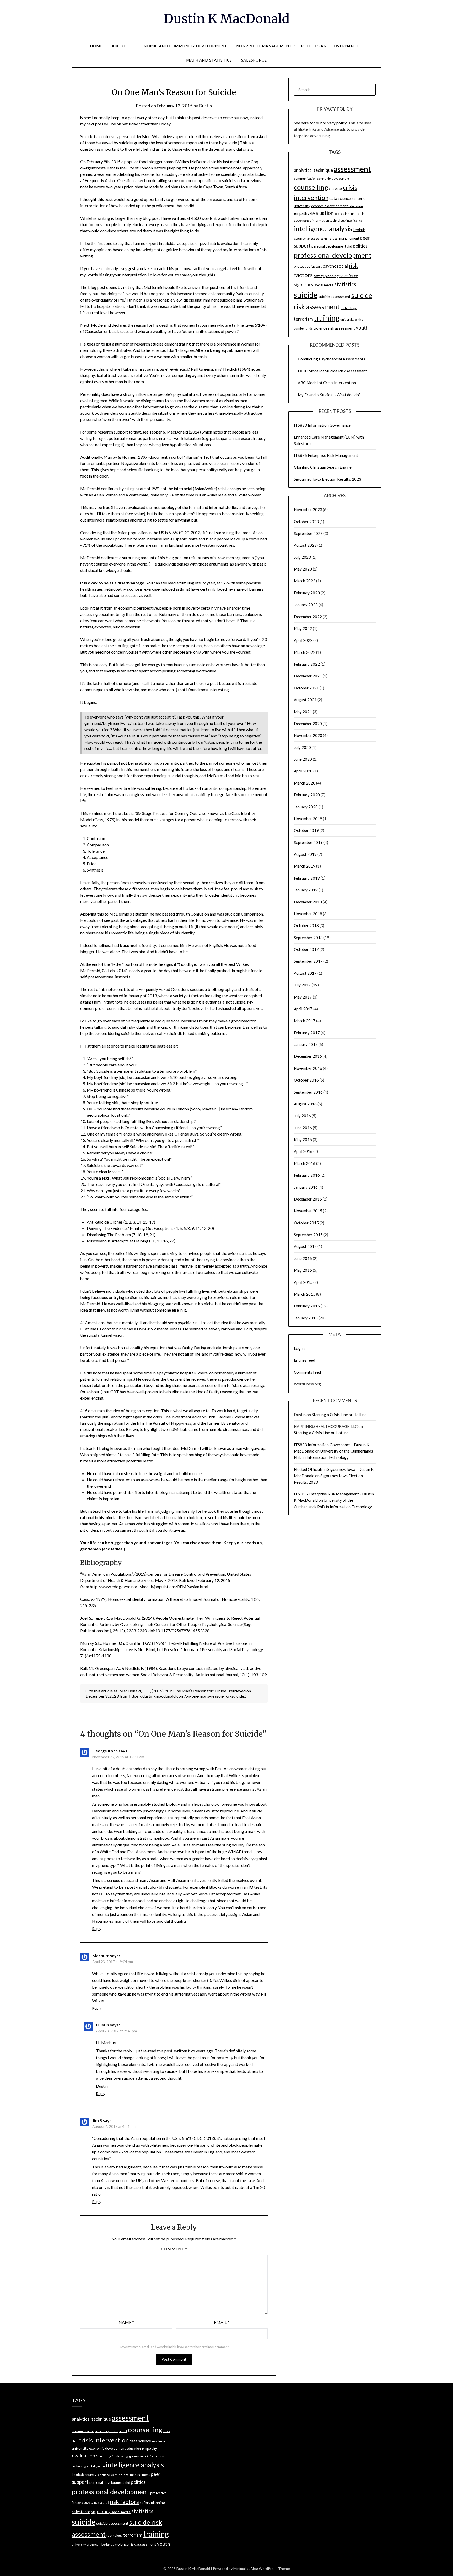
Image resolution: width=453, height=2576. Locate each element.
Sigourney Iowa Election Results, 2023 (328, 479)
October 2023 (306, 522)
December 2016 (308, 1056)
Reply (97, 1929)
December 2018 (308, 902)
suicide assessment (334, 296)
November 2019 (308, 819)
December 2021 (308, 676)
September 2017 (308, 961)
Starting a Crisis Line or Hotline (339, 1415)
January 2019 (306, 890)
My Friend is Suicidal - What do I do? (329, 395)
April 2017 (303, 1009)
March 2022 (305, 652)
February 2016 (307, 1175)
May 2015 (303, 1270)
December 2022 (308, 617)
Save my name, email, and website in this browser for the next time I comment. (175, 2347)
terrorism (303, 319)
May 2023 (303, 569)
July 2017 (302, 985)
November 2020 (308, 735)
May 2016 (303, 1139)
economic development (329, 206)
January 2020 (306, 807)
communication (305, 179)
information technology (329, 220)
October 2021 (306, 688)
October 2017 (306, 949)
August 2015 (305, 1246)
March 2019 (305, 866)
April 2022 (303, 640)
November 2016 (308, 1068)
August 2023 (305, 545)
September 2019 (308, 842)
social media (324, 285)
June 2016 (303, 1128)
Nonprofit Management (264, 46)
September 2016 (308, 1092)
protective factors (308, 266)
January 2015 (306, 1318)
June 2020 (303, 759)
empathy (302, 213)
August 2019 (305, 854)
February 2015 (307, 1306)
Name (126, 2322)
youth (362, 328)
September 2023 (308, 533)
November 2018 (308, 914)
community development (333, 179)
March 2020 (305, 783)
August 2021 (305, 700)
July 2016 (302, 1116)
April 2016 (303, 1151)
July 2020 (302, 747)
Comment (174, 2249)
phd (349, 246)
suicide (306, 295)
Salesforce (254, 60)
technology (349, 308)
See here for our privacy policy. (321, 123)
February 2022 (307, 664)
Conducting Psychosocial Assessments (331, 359)
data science (340, 198)
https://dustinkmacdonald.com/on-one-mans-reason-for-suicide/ (187, 1696)
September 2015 (308, 1235)
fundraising (358, 214)
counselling (311, 187)
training (327, 318)
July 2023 (302, 557)
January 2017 (306, 1044)
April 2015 (303, 1282)
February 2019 (307, 878)
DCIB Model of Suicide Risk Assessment (332, 371)
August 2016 (305, 1104)
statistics (345, 284)
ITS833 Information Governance (322, 425)
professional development (333, 255)
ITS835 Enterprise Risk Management (326, 455)
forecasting (342, 214)
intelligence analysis (323, 228)
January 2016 (306, 1187)
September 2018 (308, 938)
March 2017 (305, 1021)
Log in (299, 1348)
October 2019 (306, 830)
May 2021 (303, 712)
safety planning (326, 276)
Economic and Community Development (181, 46)
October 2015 (306, 1223)
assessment (352, 169)
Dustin (205, 106)
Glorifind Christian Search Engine (323, 467)
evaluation (322, 213)
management (349, 238)
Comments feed (307, 1372)
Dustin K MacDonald (227, 19)
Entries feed (304, 1360)
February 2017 (307, 1033)
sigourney (304, 285)
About (119, 46)
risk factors (124, 2502)
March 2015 (305, 1294)
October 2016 (306, 1080)
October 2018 (306, 925)
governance (303, 220)
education (356, 206)
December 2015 (308, 1199)
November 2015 (308, 1211)
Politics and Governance (330, 46)
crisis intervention (104, 2440)
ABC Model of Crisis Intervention (327, 383)
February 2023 (307, 593)
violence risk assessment (334, 328)
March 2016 (305, 1163)
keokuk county (84, 2474)
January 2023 (306, 605)
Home (96, 46)
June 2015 (303, 1258)
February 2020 (307, 795)
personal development (329, 246)
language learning (319, 239)
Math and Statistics (209, 60)
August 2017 (305, 973)
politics (360, 246)
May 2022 (303, 628)
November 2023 (308, 509)
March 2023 (305, 581)
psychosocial (335, 266)
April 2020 (303, 771)
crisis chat (336, 188)
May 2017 (303, 997)
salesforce (349, 276)
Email (222, 2322)
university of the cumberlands (93, 2544)
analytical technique (313, 170)
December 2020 (308, 724)
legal (335, 239)
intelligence (354, 220)
